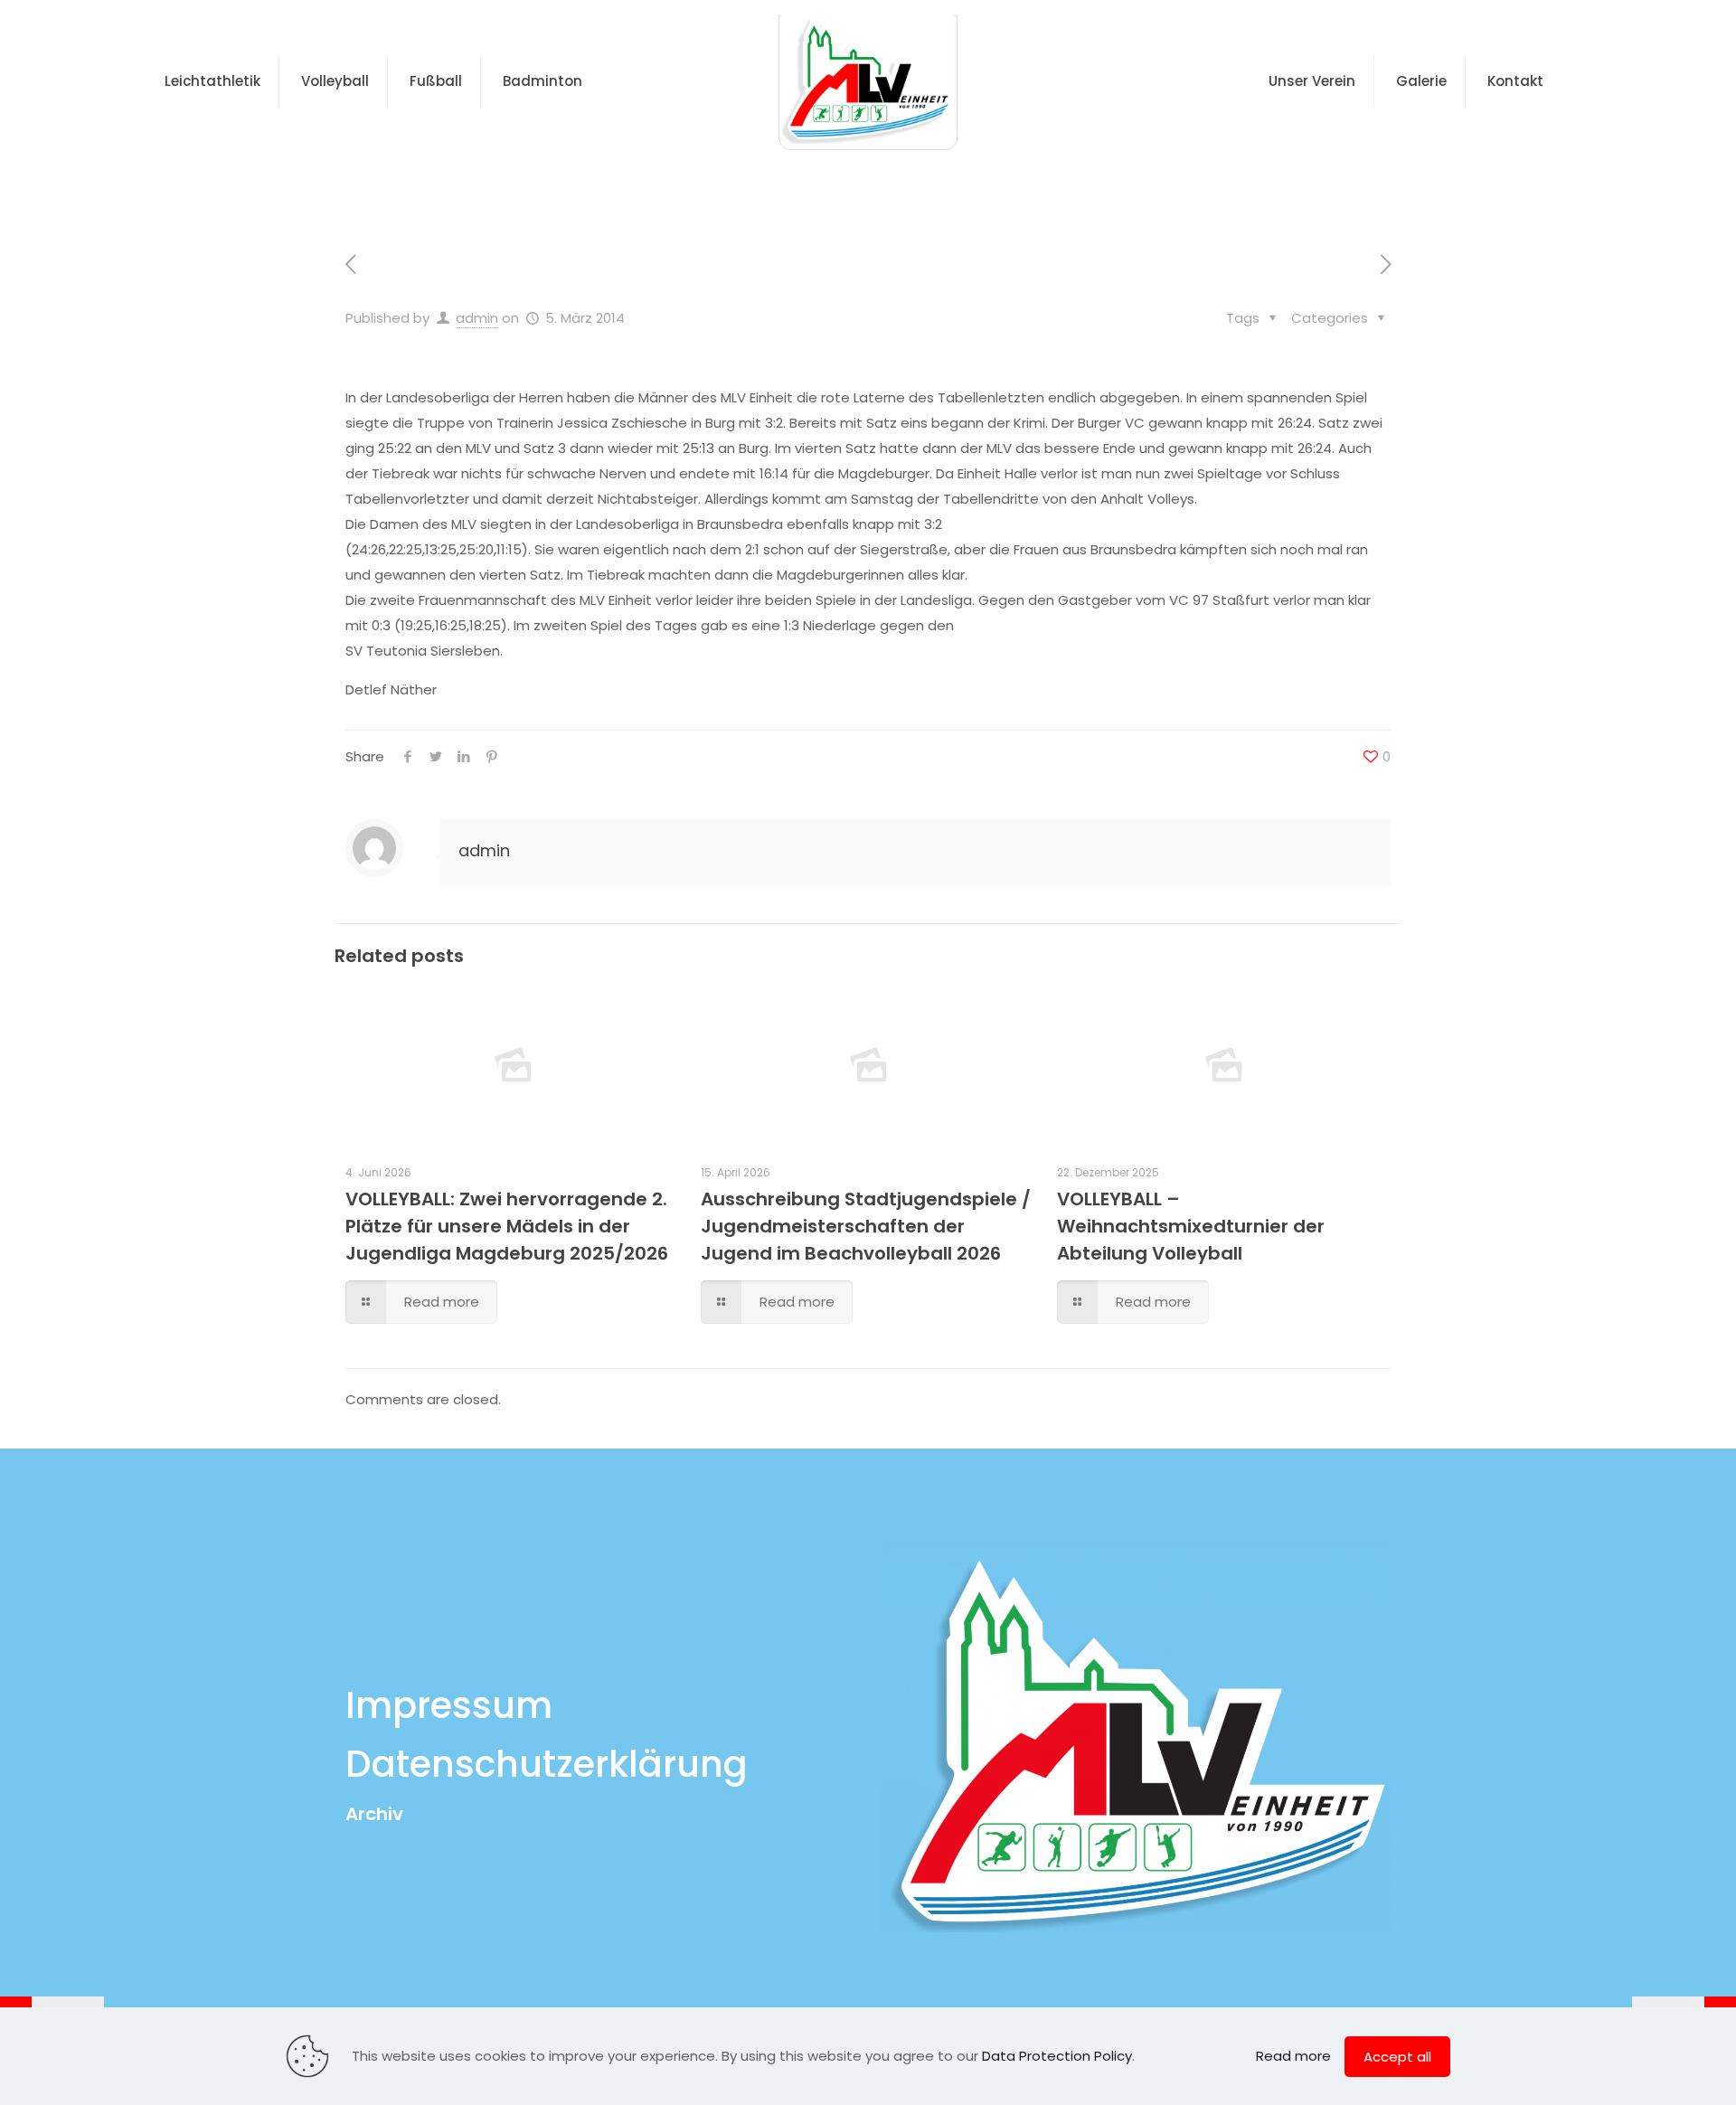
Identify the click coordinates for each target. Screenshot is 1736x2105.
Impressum (449, 1705)
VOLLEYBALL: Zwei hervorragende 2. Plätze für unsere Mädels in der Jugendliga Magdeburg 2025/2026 (507, 1226)
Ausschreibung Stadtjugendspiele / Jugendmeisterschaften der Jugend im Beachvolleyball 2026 (866, 1226)
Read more (1293, 2056)
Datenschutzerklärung (547, 1764)
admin (477, 318)
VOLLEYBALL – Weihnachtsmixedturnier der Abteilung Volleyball (1191, 1226)
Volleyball (786, 184)
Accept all (1397, 2057)
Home (693, 184)
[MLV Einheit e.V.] (868, 81)
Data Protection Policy (1057, 2056)
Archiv (374, 1814)
